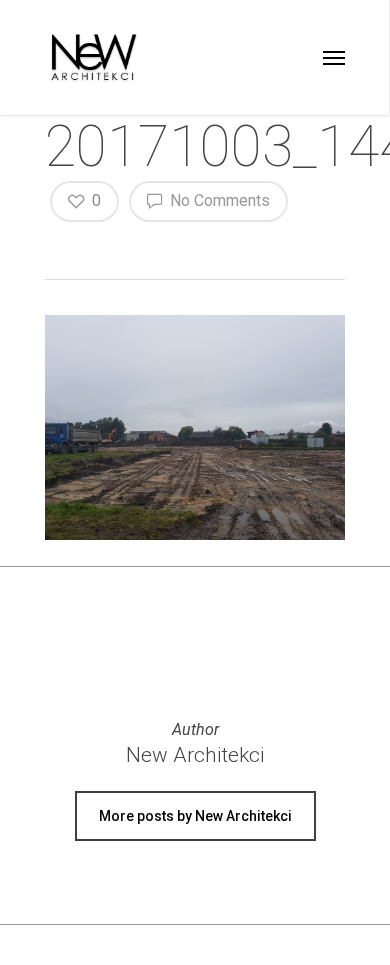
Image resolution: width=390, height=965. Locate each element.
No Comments (218, 200)
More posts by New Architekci (195, 816)
